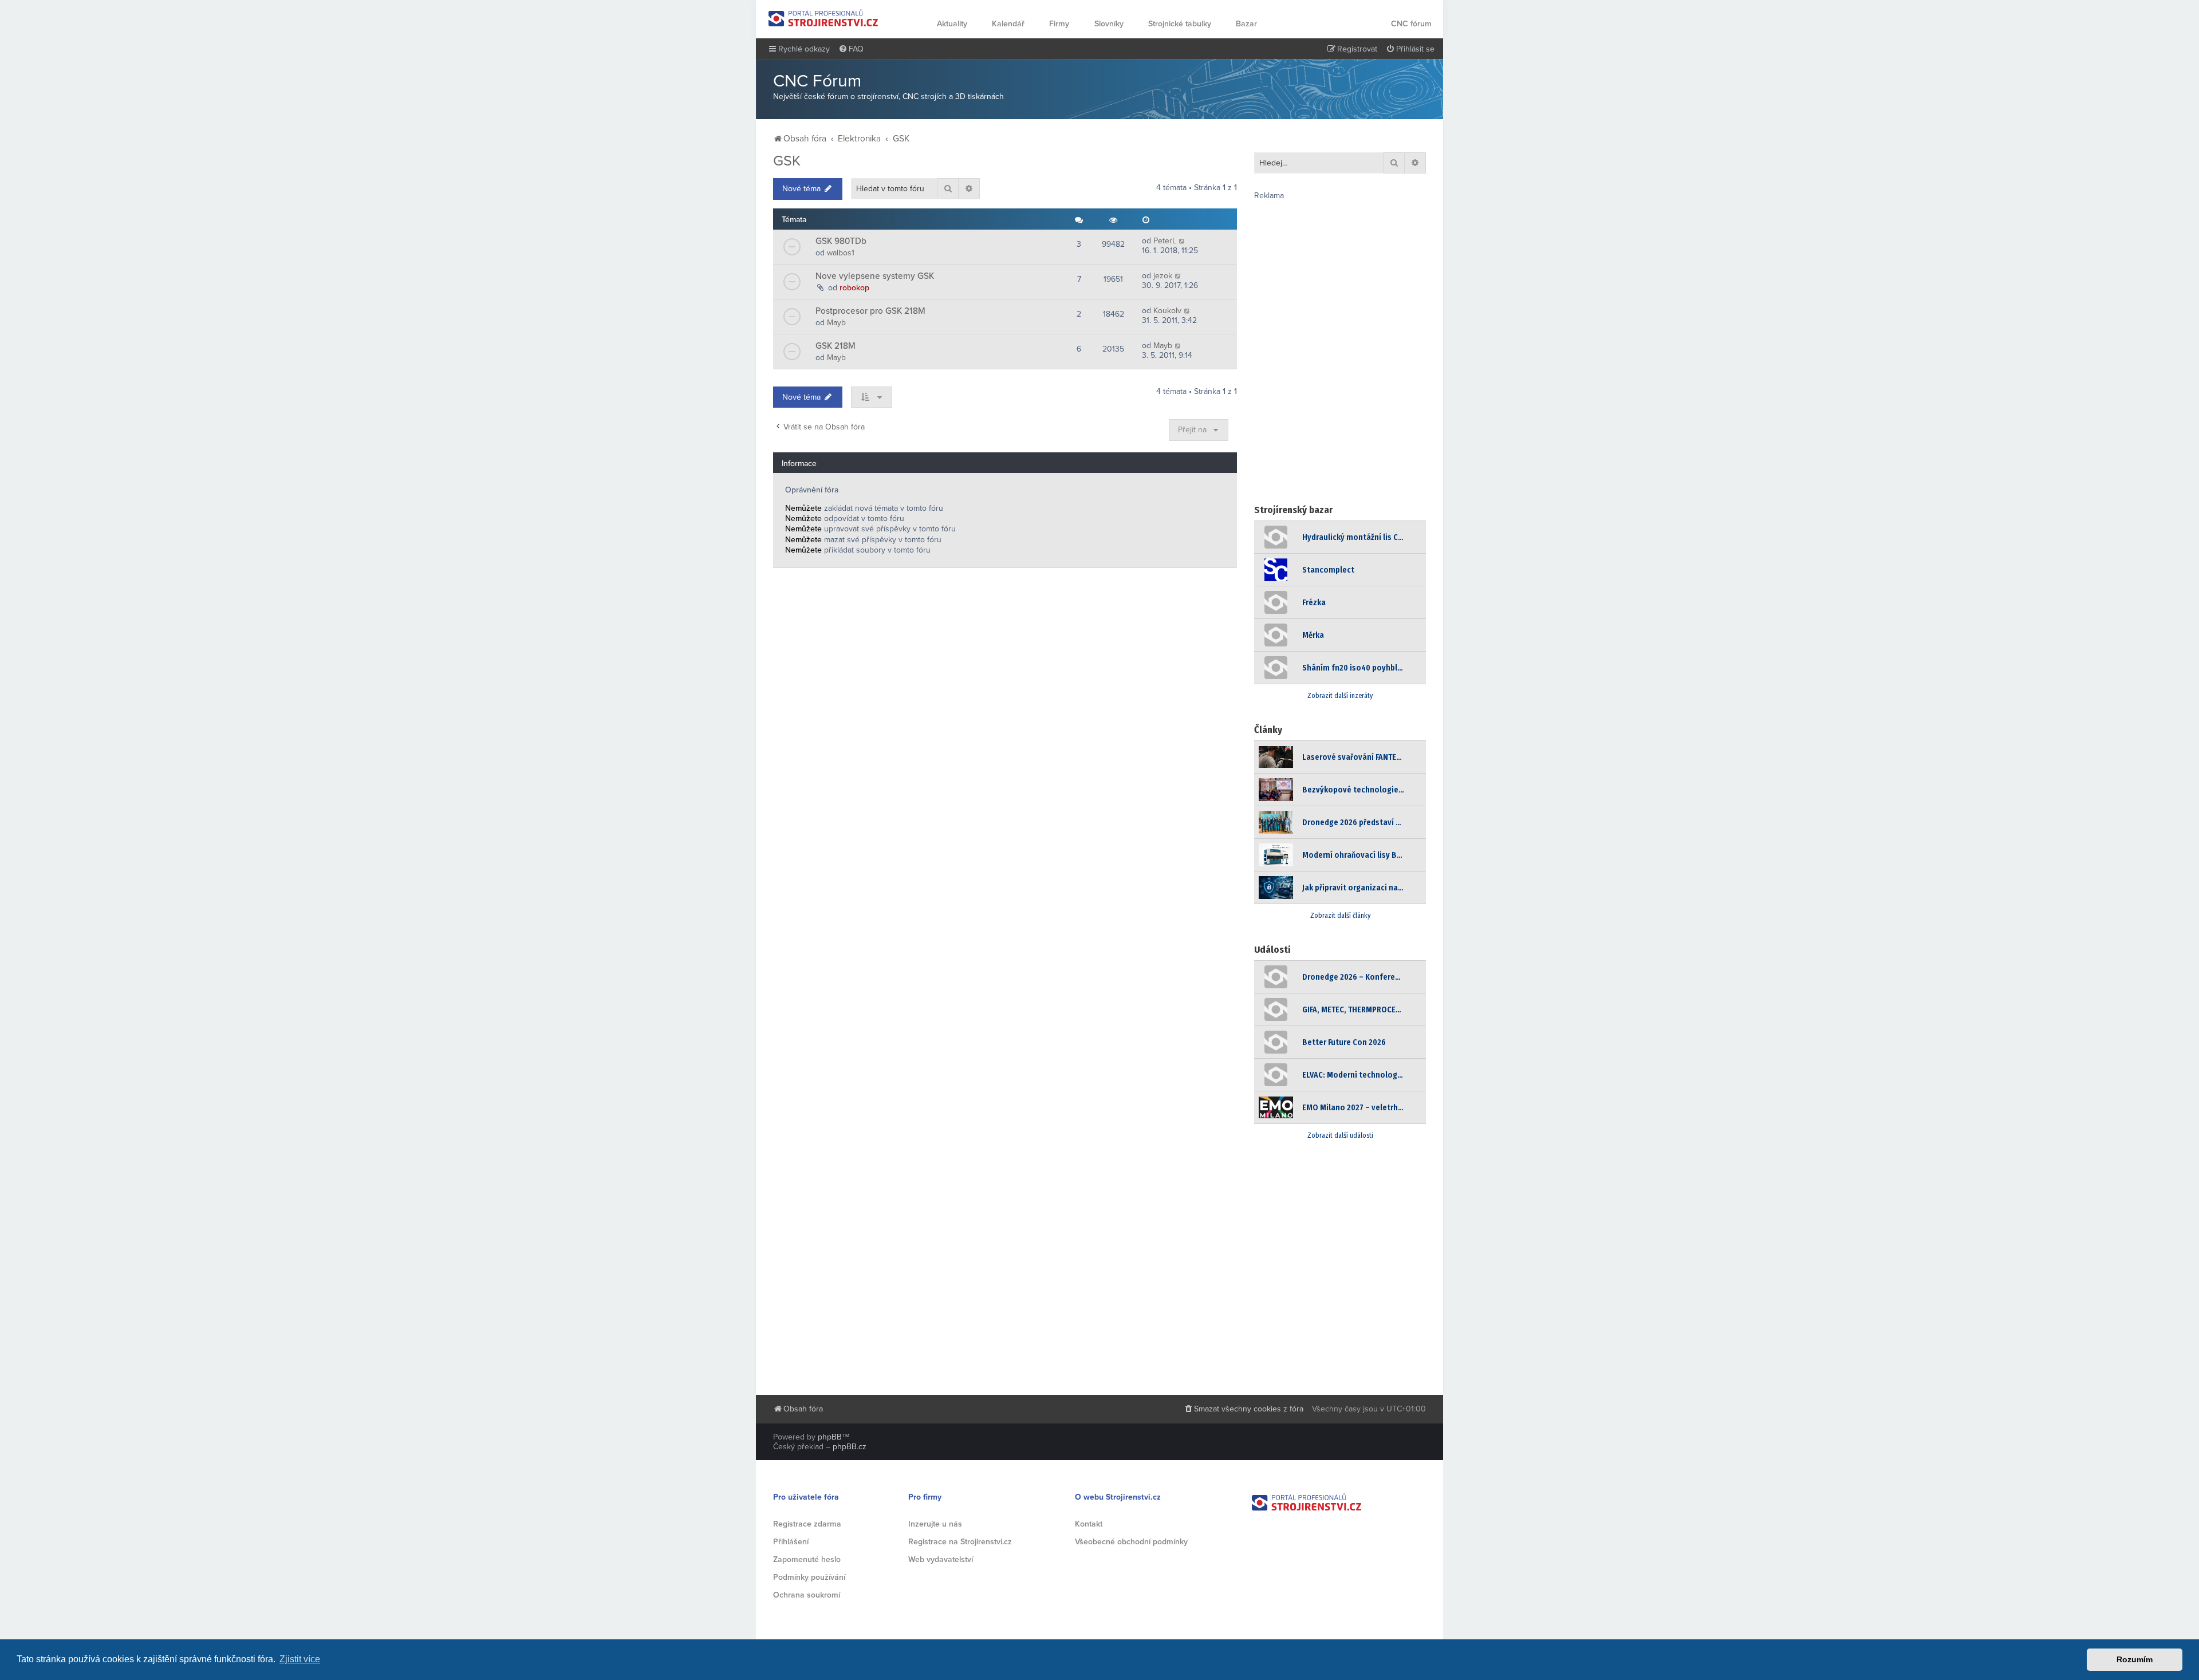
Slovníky (1109, 24)
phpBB (830, 1437)
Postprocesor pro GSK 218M (870, 311)
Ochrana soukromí (807, 1595)
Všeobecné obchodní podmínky (1131, 1542)
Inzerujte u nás (935, 1524)
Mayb (836, 323)
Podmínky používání (809, 1577)
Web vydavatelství (941, 1559)
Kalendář (1008, 24)
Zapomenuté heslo (807, 1559)
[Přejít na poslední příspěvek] (1182, 241)
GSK (787, 161)
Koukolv (1167, 311)
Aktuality (952, 24)
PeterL (1165, 241)
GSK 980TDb (841, 241)
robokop (854, 288)
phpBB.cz (850, 1447)
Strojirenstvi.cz (823, 18)
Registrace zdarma (807, 1524)
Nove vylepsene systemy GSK (875, 276)
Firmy (1059, 24)
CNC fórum (1411, 24)
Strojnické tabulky (1180, 24)
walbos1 (841, 253)
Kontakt (1089, 1524)
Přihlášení (791, 1542)
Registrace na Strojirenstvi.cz (960, 1542)
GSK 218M (836, 346)
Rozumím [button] (2135, 1659)
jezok (1163, 276)
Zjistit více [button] (300, 1659)
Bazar (1246, 24)
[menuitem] (851, 49)
